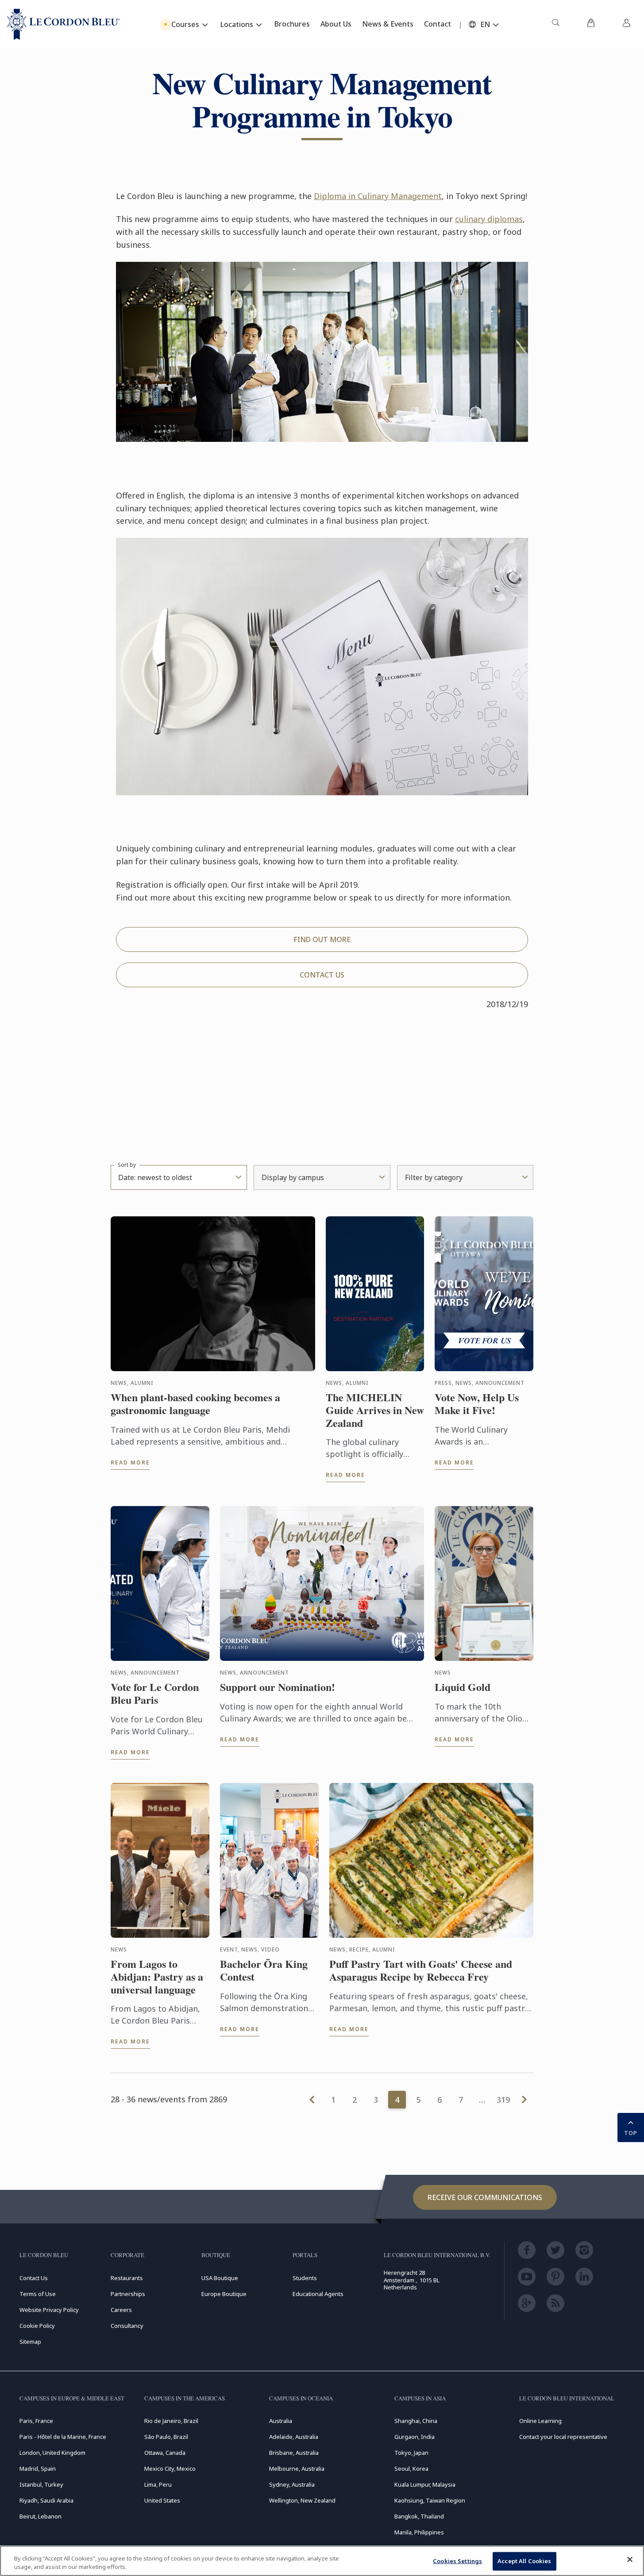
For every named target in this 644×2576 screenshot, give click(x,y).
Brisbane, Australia (294, 2453)
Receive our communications (485, 2197)
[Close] (630, 2560)
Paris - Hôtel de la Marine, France (63, 2437)
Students (305, 2278)
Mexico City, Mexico (170, 2469)
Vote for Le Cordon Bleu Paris (155, 1694)
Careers (121, 2310)
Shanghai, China (416, 2421)
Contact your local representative (563, 2437)
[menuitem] (555, 24)
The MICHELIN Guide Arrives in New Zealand (375, 1410)
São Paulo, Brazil (166, 2437)
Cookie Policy (37, 2326)
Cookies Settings (457, 2561)
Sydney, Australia (292, 2484)
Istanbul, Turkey (41, 2484)
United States (162, 2500)
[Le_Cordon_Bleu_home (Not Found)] (64, 24)
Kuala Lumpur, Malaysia (425, 2484)
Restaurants (127, 2278)
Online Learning (540, 2421)
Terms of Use (38, 2294)
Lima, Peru (158, 2484)
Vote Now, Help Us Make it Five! (477, 1404)
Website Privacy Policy (49, 2310)
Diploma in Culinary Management (378, 196)
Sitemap (30, 2342)
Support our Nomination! (278, 1687)
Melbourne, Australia (297, 2469)
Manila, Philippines (419, 2532)
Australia (281, 2421)
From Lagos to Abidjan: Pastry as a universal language (157, 1977)
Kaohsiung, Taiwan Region (430, 2500)
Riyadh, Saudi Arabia (46, 2500)
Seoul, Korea (411, 2469)
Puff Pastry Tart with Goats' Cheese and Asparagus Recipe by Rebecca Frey (421, 1970)
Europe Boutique (224, 2294)
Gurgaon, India (415, 2437)
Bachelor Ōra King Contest (264, 1970)
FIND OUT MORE (322, 939)
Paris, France (36, 2421)
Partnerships (128, 2294)
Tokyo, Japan (411, 2453)
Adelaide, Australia (294, 2437)
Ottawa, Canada (165, 2453)
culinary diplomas (489, 219)
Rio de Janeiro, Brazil (171, 2421)
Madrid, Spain (38, 2469)
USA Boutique (220, 2278)
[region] (322, 2561)
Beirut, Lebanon (40, 2516)
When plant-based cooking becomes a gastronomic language (195, 1404)
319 (503, 2100)
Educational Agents (318, 2294)
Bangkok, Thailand (419, 2516)
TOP (631, 2133)
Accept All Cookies (524, 2561)
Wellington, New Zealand (302, 2500)
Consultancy (127, 2326)
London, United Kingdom (52, 2453)
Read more (130, 1462)
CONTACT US (322, 975)
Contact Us (34, 2278)
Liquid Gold (463, 1687)
